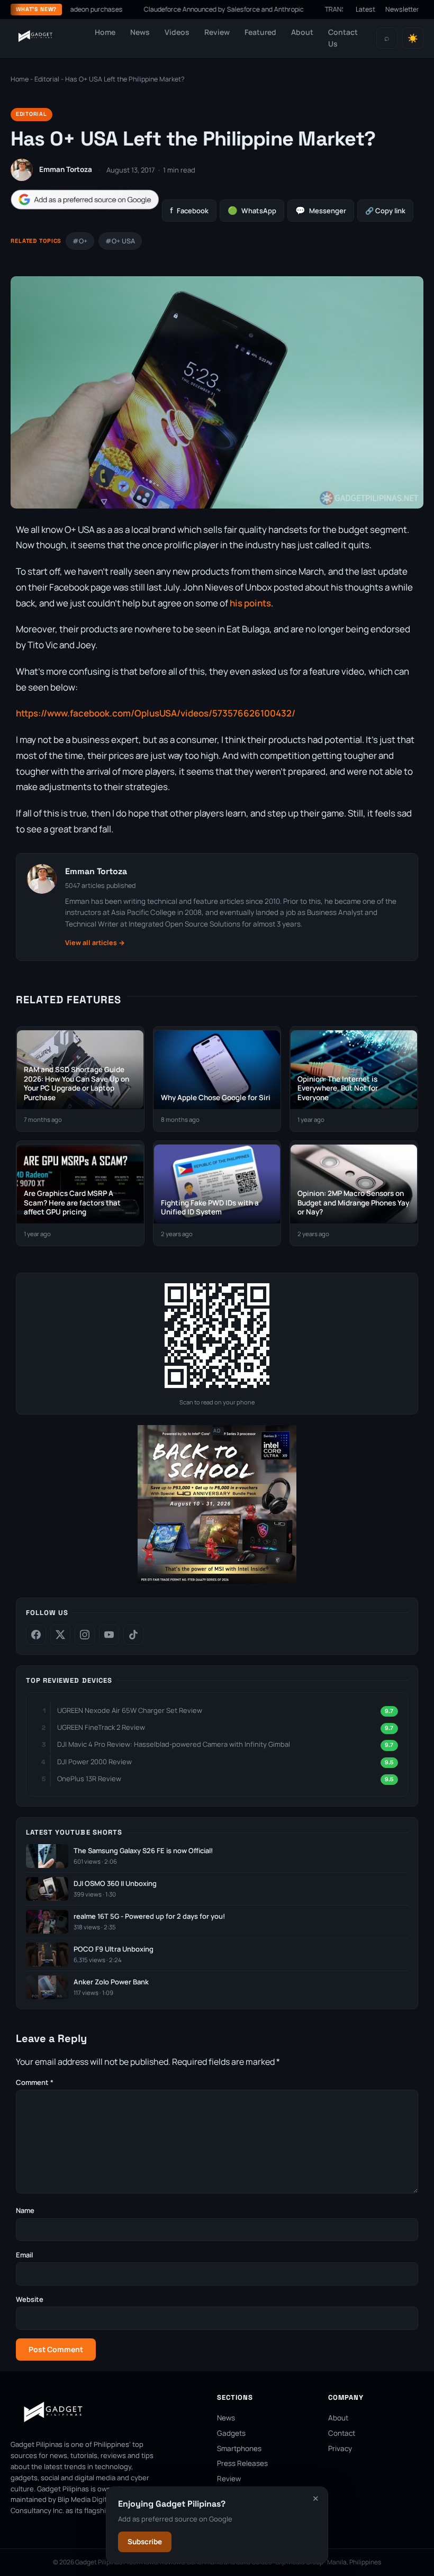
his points (250, 603)
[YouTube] (109, 1635)
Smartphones (239, 2448)
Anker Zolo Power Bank (111, 1982)
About (302, 32)
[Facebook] (36, 1635)
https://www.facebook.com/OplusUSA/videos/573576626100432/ (156, 713)
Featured (260, 32)
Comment (35, 2082)
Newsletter (402, 9)
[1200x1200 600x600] (217, 1581)
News (140, 32)
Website (30, 2299)
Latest (365, 9)
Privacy (340, 2448)
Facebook (189, 210)
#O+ (80, 241)
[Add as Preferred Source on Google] (85, 200)
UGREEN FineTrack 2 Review (101, 1727)
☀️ (413, 38)
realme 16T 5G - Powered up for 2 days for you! (149, 1916)
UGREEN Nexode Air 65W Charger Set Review (130, 1710)
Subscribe (145, 2542)
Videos (177, 32)
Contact (342, 2433)
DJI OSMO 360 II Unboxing (115, 1884)
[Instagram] (85, 1635)
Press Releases (242, 2463)
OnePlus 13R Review (89, 1779)
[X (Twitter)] (60, 1635)
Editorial (47, 79)
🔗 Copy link (385, 211)
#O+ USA (120, 241)
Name (25, 2210)
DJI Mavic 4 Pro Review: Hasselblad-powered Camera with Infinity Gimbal (174, 1744)
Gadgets (231, 2433)
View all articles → (95, 943)
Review (217, 32)
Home (105, 32)
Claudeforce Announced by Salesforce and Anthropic (186, 9)
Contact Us (343, 38)
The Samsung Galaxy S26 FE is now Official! (143, 1851)
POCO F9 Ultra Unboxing (114, 1949)
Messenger (321, 210)
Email (24, 2255)
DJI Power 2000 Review (94, 1762)
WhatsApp (252, 210)
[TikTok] (133, 1635)
